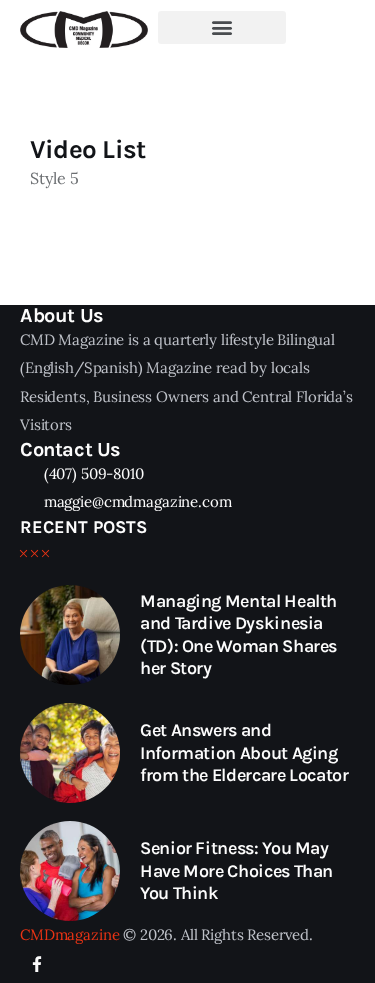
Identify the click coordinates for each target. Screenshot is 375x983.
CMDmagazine (69, 934)
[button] (222, 27)
